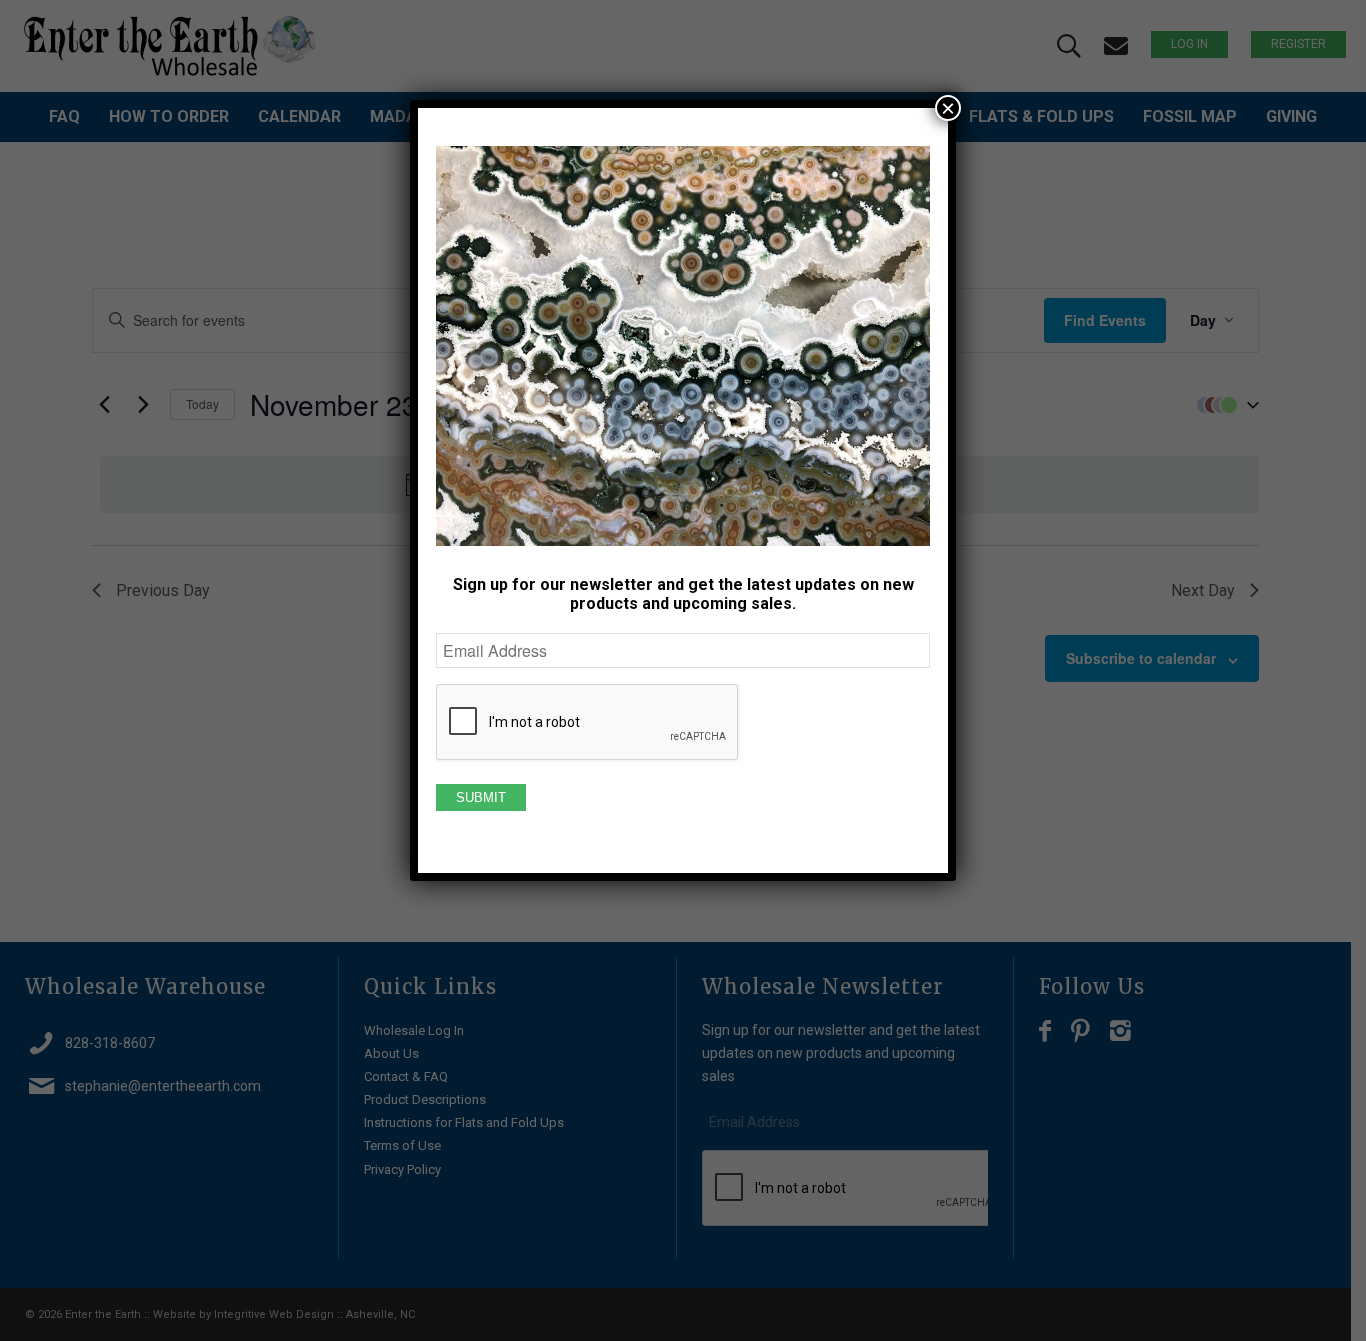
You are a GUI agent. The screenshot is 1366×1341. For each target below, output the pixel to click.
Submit (481, 797)
